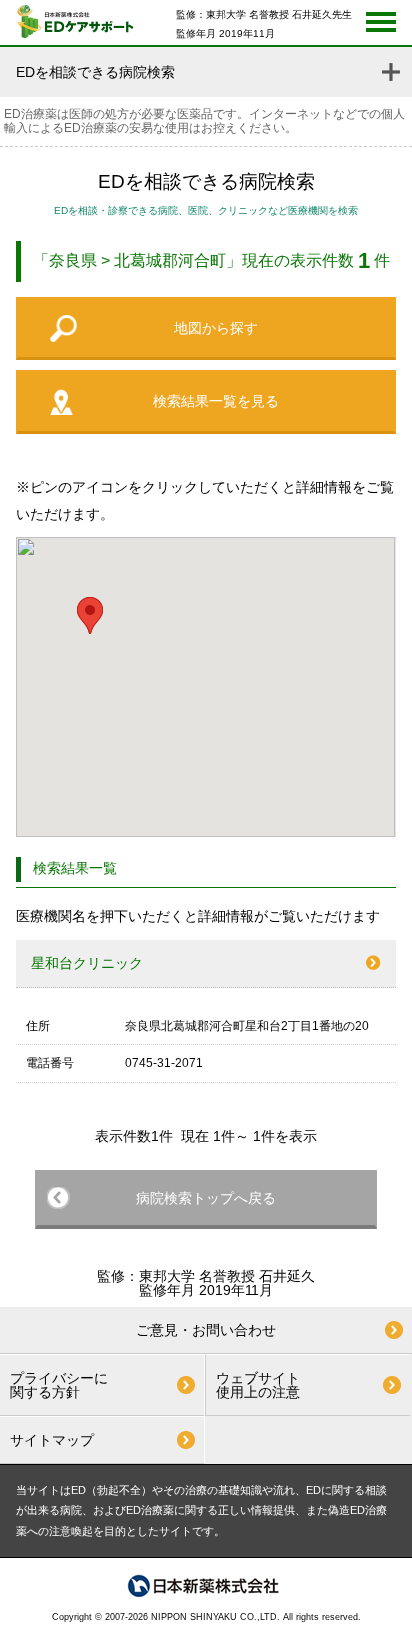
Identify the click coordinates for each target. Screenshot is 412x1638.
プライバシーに (59, 1385)
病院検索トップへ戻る (206, 1198)
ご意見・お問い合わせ (206, 1330)
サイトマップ (52, 1440)
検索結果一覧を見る (216, 401)
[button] (90, 615)
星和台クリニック (87, 963)
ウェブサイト (258, 1385)
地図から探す (216, 328)
